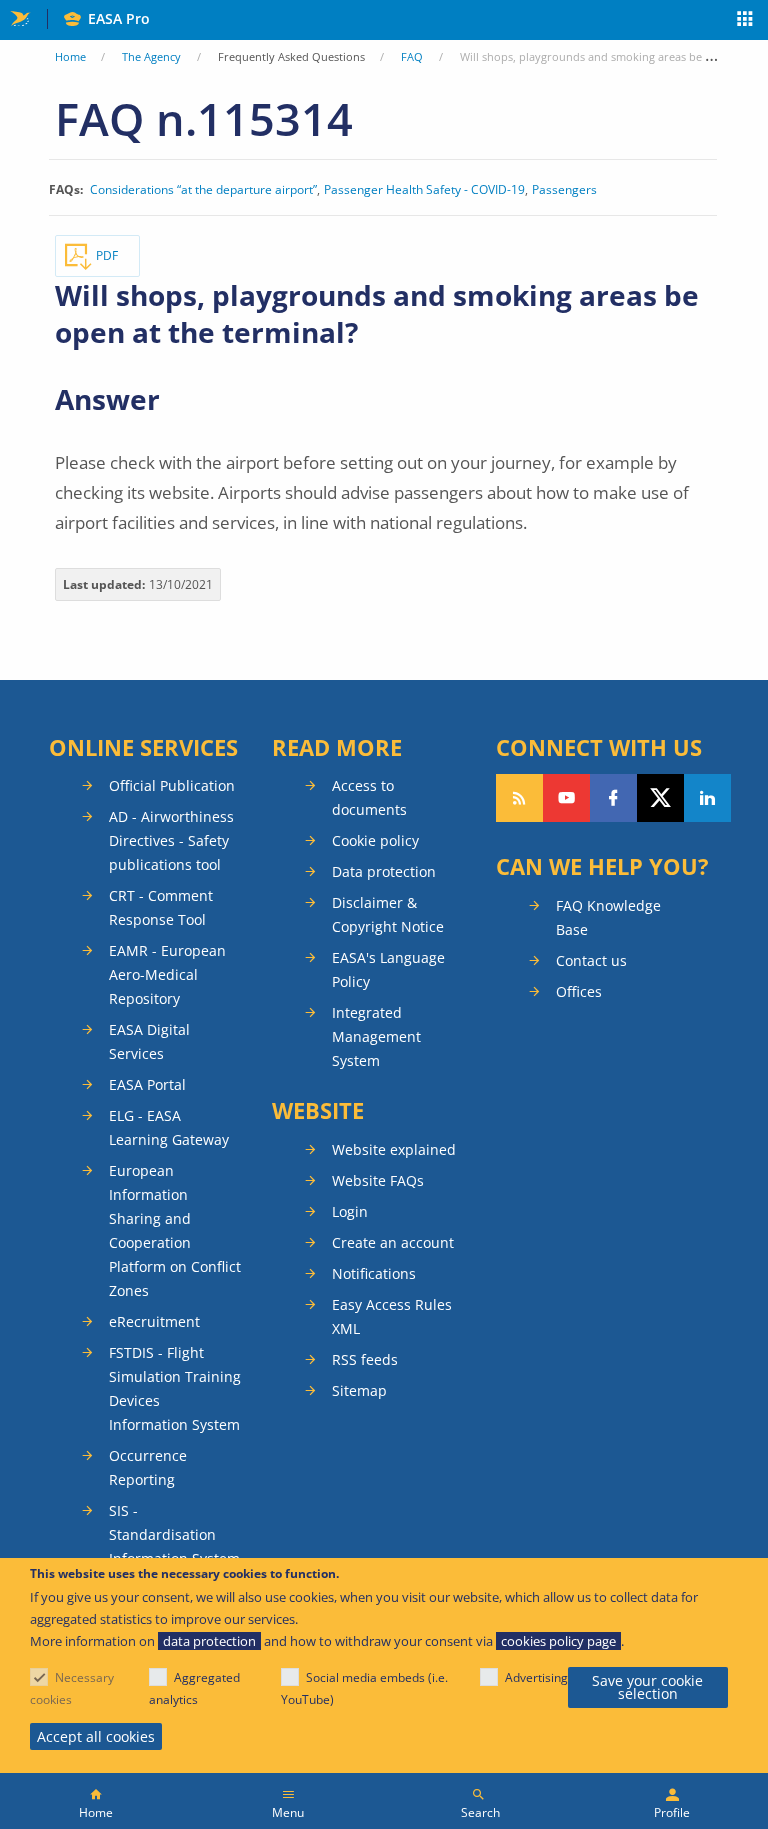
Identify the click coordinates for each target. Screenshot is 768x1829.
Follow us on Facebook (613, 798)
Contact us (591, 960)
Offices (579, 991)
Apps (745, 21)
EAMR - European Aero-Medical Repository (167, 974)
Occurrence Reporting (148, 1467)
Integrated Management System (376, 1036)
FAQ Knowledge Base (608, 917)
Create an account (393, 1242)
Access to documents (369, 797)
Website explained (394, 1149)
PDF (107, 255)
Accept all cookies (96, 1736)
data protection (209, 1641)
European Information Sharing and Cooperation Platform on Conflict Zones (175, 1230)
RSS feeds (365, 1359)
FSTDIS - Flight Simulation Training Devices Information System (175, 1388)
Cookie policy (375, 840)
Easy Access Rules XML (392, 1316)
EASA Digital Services (149, 1041)
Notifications (374, 1273)
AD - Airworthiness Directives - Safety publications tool (171, 840)
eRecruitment (154, 1321)
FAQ (412, 56)
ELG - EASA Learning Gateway (169, 1127)
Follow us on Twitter (660, 798)
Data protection (384, 871)
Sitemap (359, 1390)
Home (70, 56)
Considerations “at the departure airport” (203, 190)
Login (350, 1211)
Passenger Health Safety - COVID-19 (424, 190)
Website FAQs (378, 1180)
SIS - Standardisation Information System (174, 1534)
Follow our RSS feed (519, 798)
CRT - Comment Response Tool (161, 907)
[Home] (96, 1801)
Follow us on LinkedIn (707, 798)
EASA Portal (147, 1084)
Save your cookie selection (647, 1687)
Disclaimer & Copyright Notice (388, 914)
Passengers (564, 190)
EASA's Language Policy (388, 969)
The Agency (151, 56)
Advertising (536, 1677)
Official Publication (172, 785)
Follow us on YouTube (566, 798)
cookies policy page (558, 1641)
